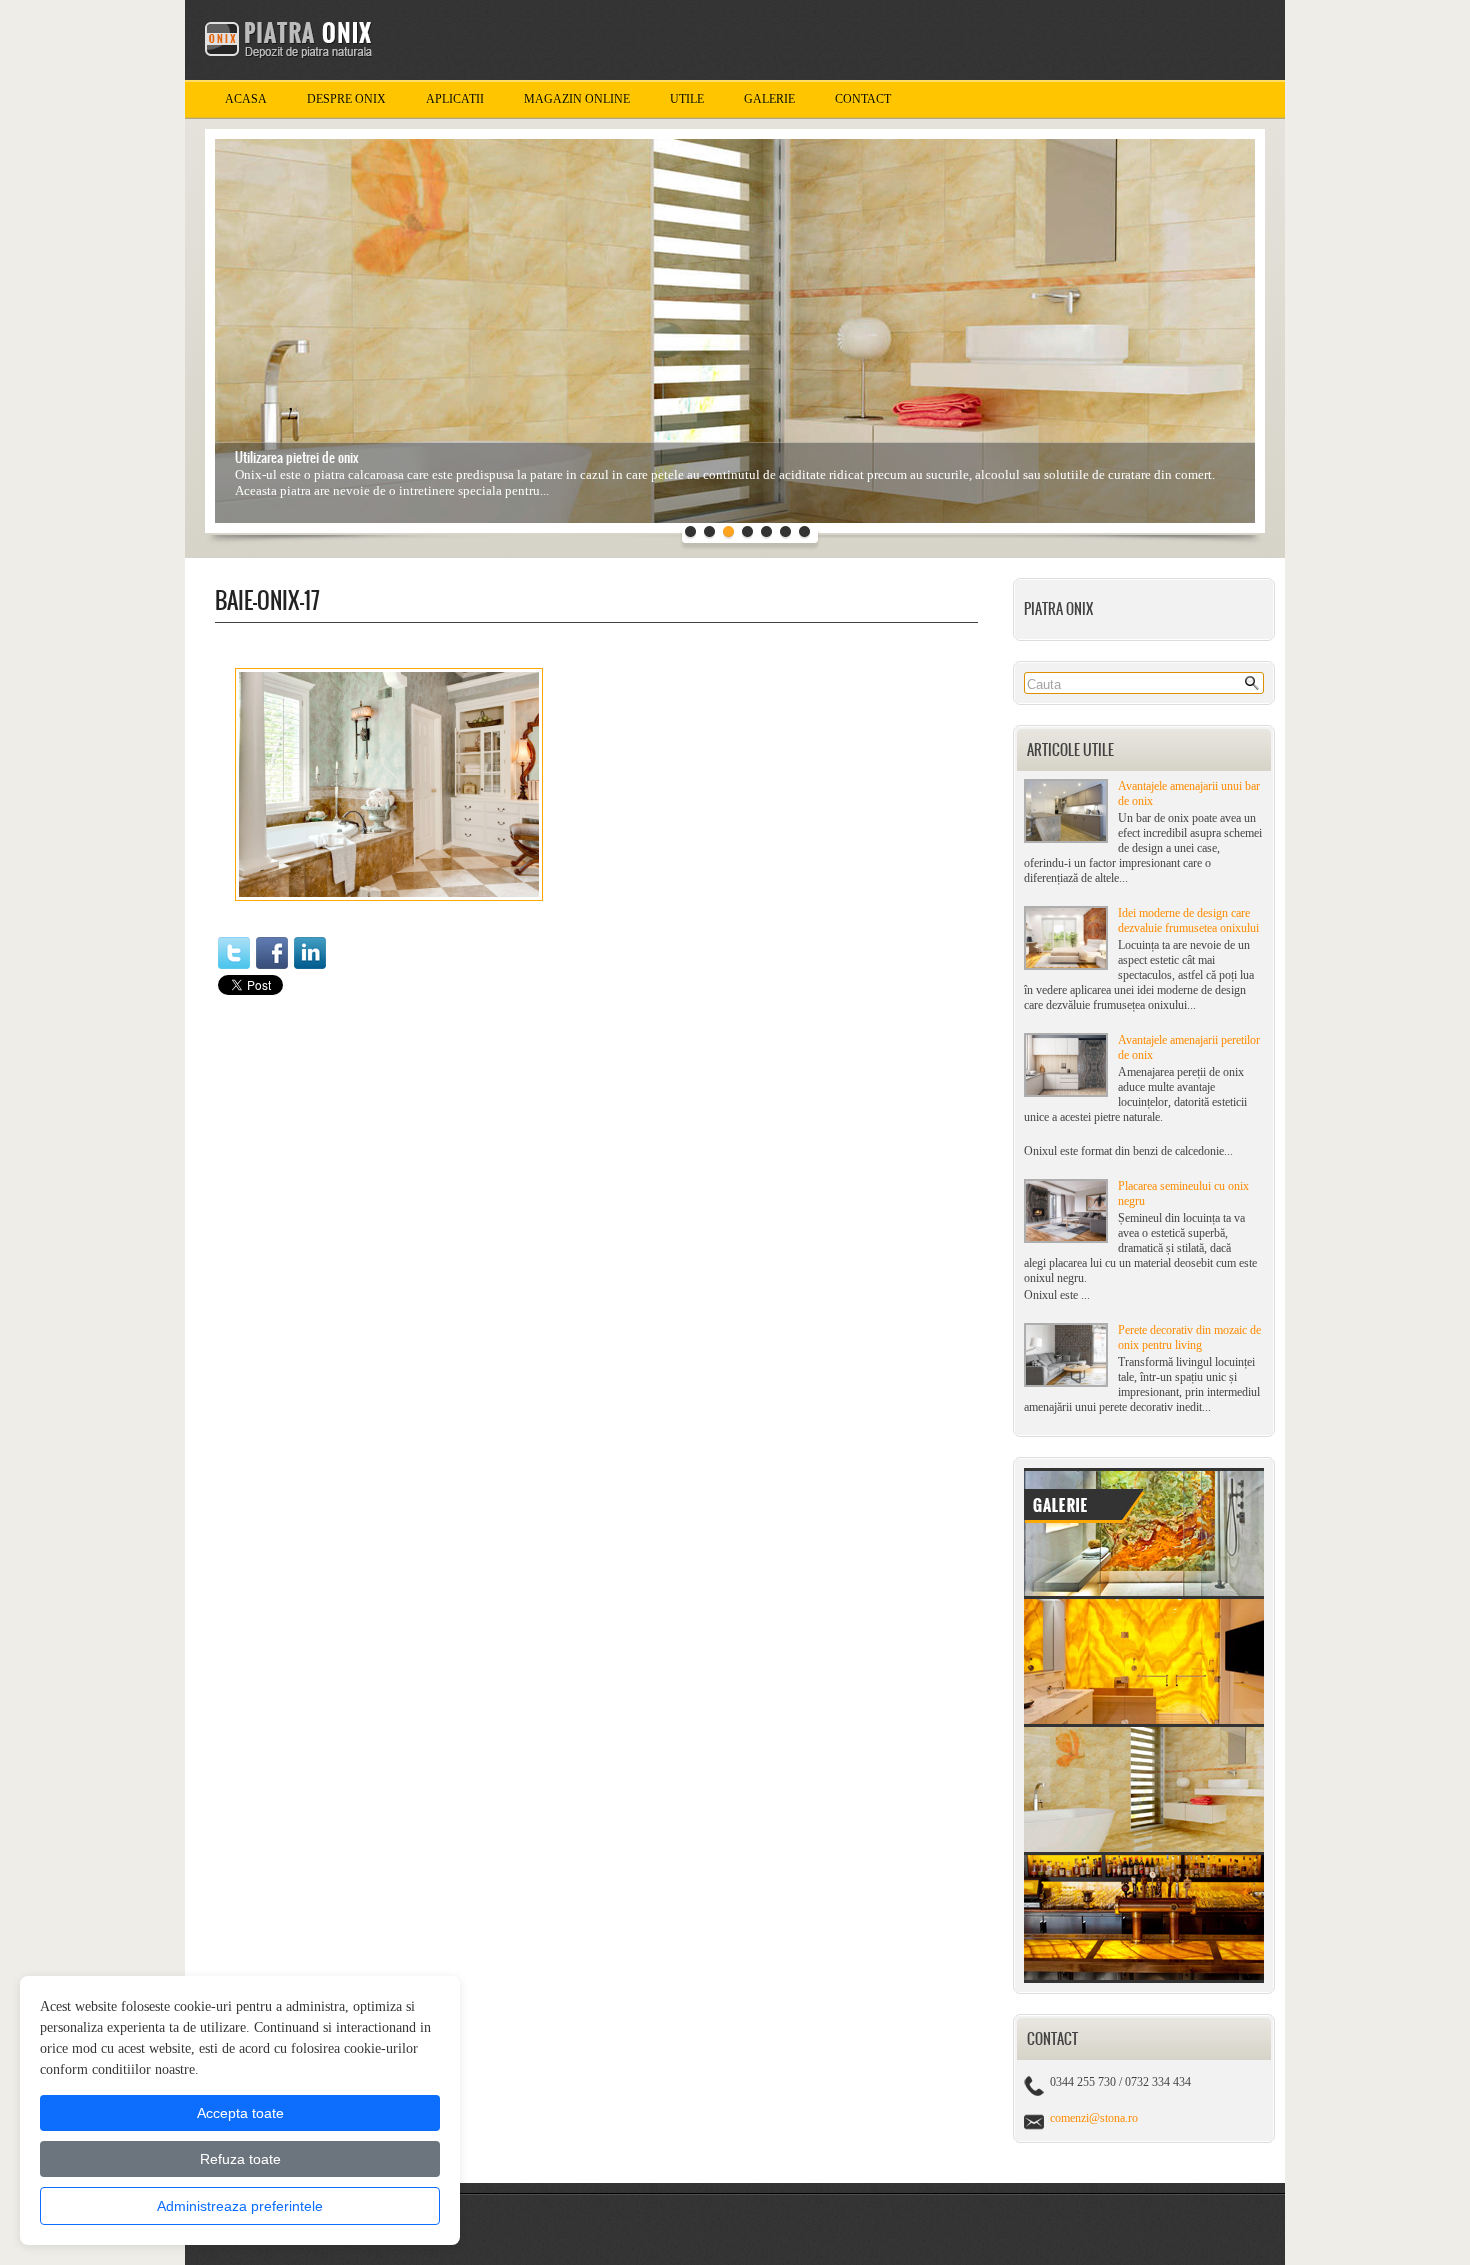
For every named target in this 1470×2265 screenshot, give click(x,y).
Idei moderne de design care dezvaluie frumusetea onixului (1188, 920)
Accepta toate (240, 2113)
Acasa (246, 99)
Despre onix (346, 99)
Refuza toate (240, 2159)
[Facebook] (272, 953)
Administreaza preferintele (240, 2206)
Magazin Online (577, 99)
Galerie (769, 99)
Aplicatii (455, 99)
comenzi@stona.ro (1094, 2118)
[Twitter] (234, 953)
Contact (863, 99)
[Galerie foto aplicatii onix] (1144, 1979)
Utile (687, 99)
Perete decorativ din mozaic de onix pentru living (1189, 1337)
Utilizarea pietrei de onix (297, 457)
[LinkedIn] (310, 953)
